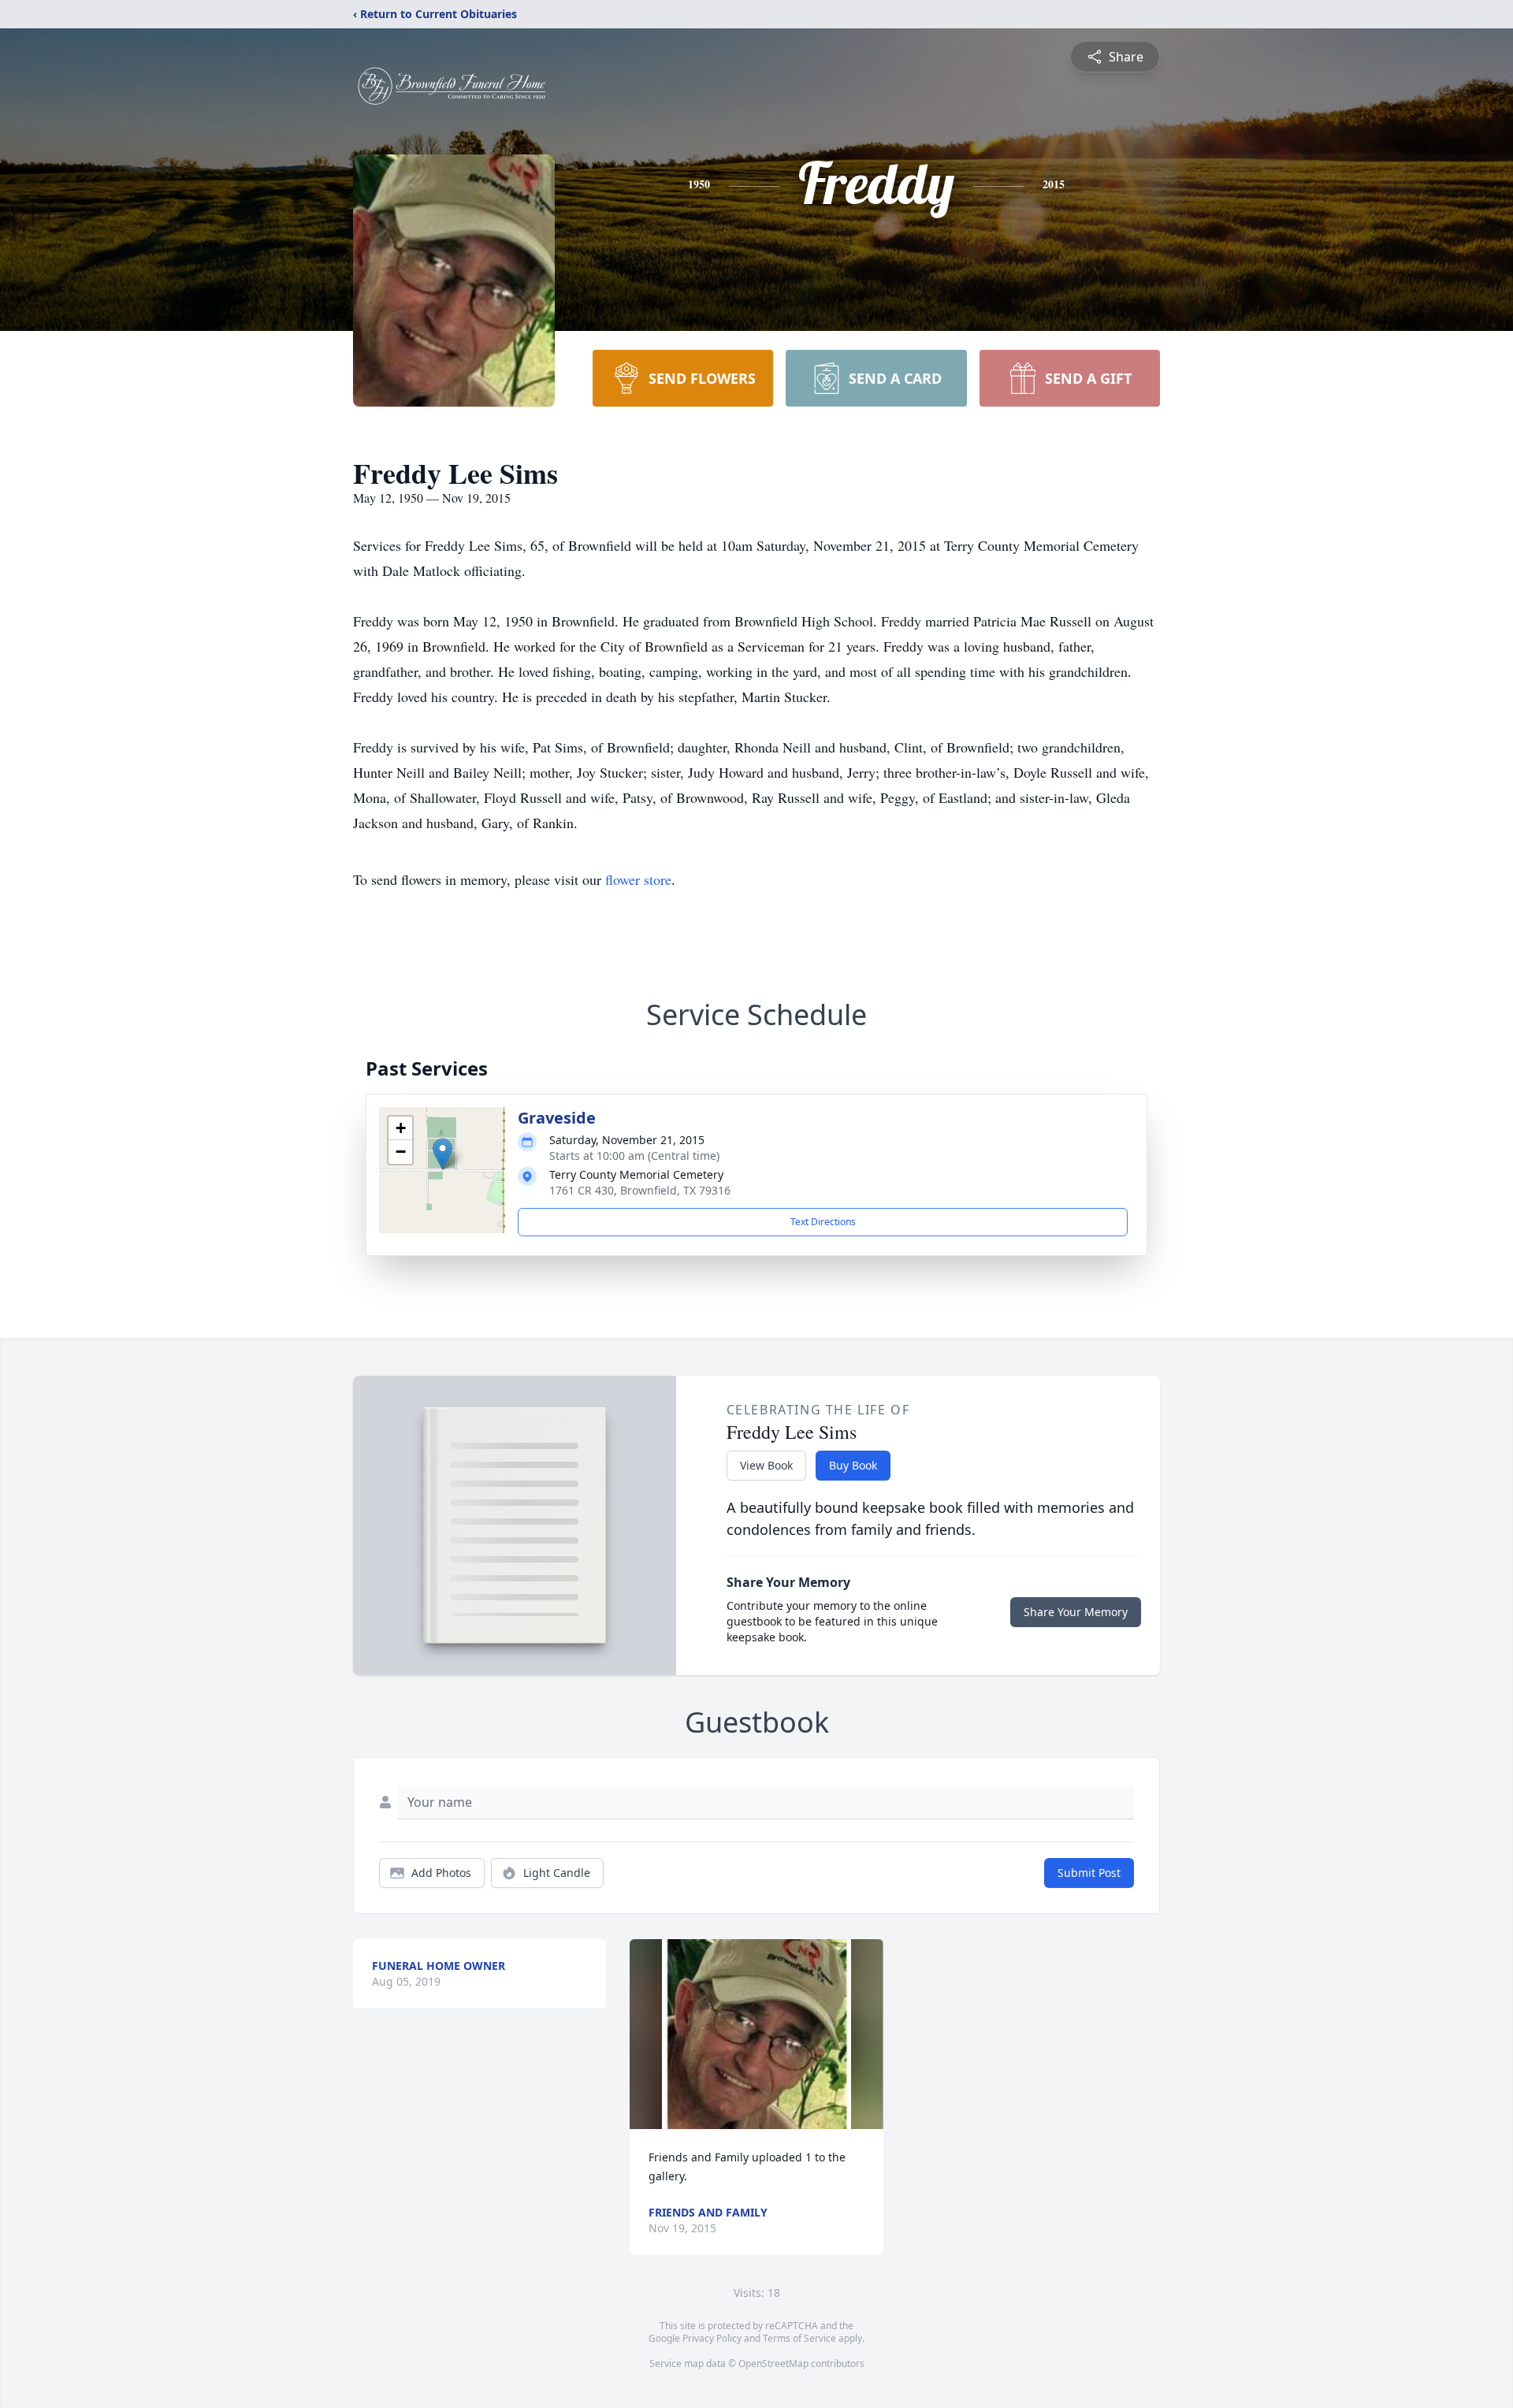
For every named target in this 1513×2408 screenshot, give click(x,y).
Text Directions (823, 1222)
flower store (638, 879)
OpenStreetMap (773, 2363)
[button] (442, 1154)
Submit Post (1089, 1873)
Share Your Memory (1076, 1612)
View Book (766, 1465)
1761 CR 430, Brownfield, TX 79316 (640, 1190)
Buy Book (853, 1465)
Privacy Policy (712, 2338)
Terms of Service (799, 2338)
